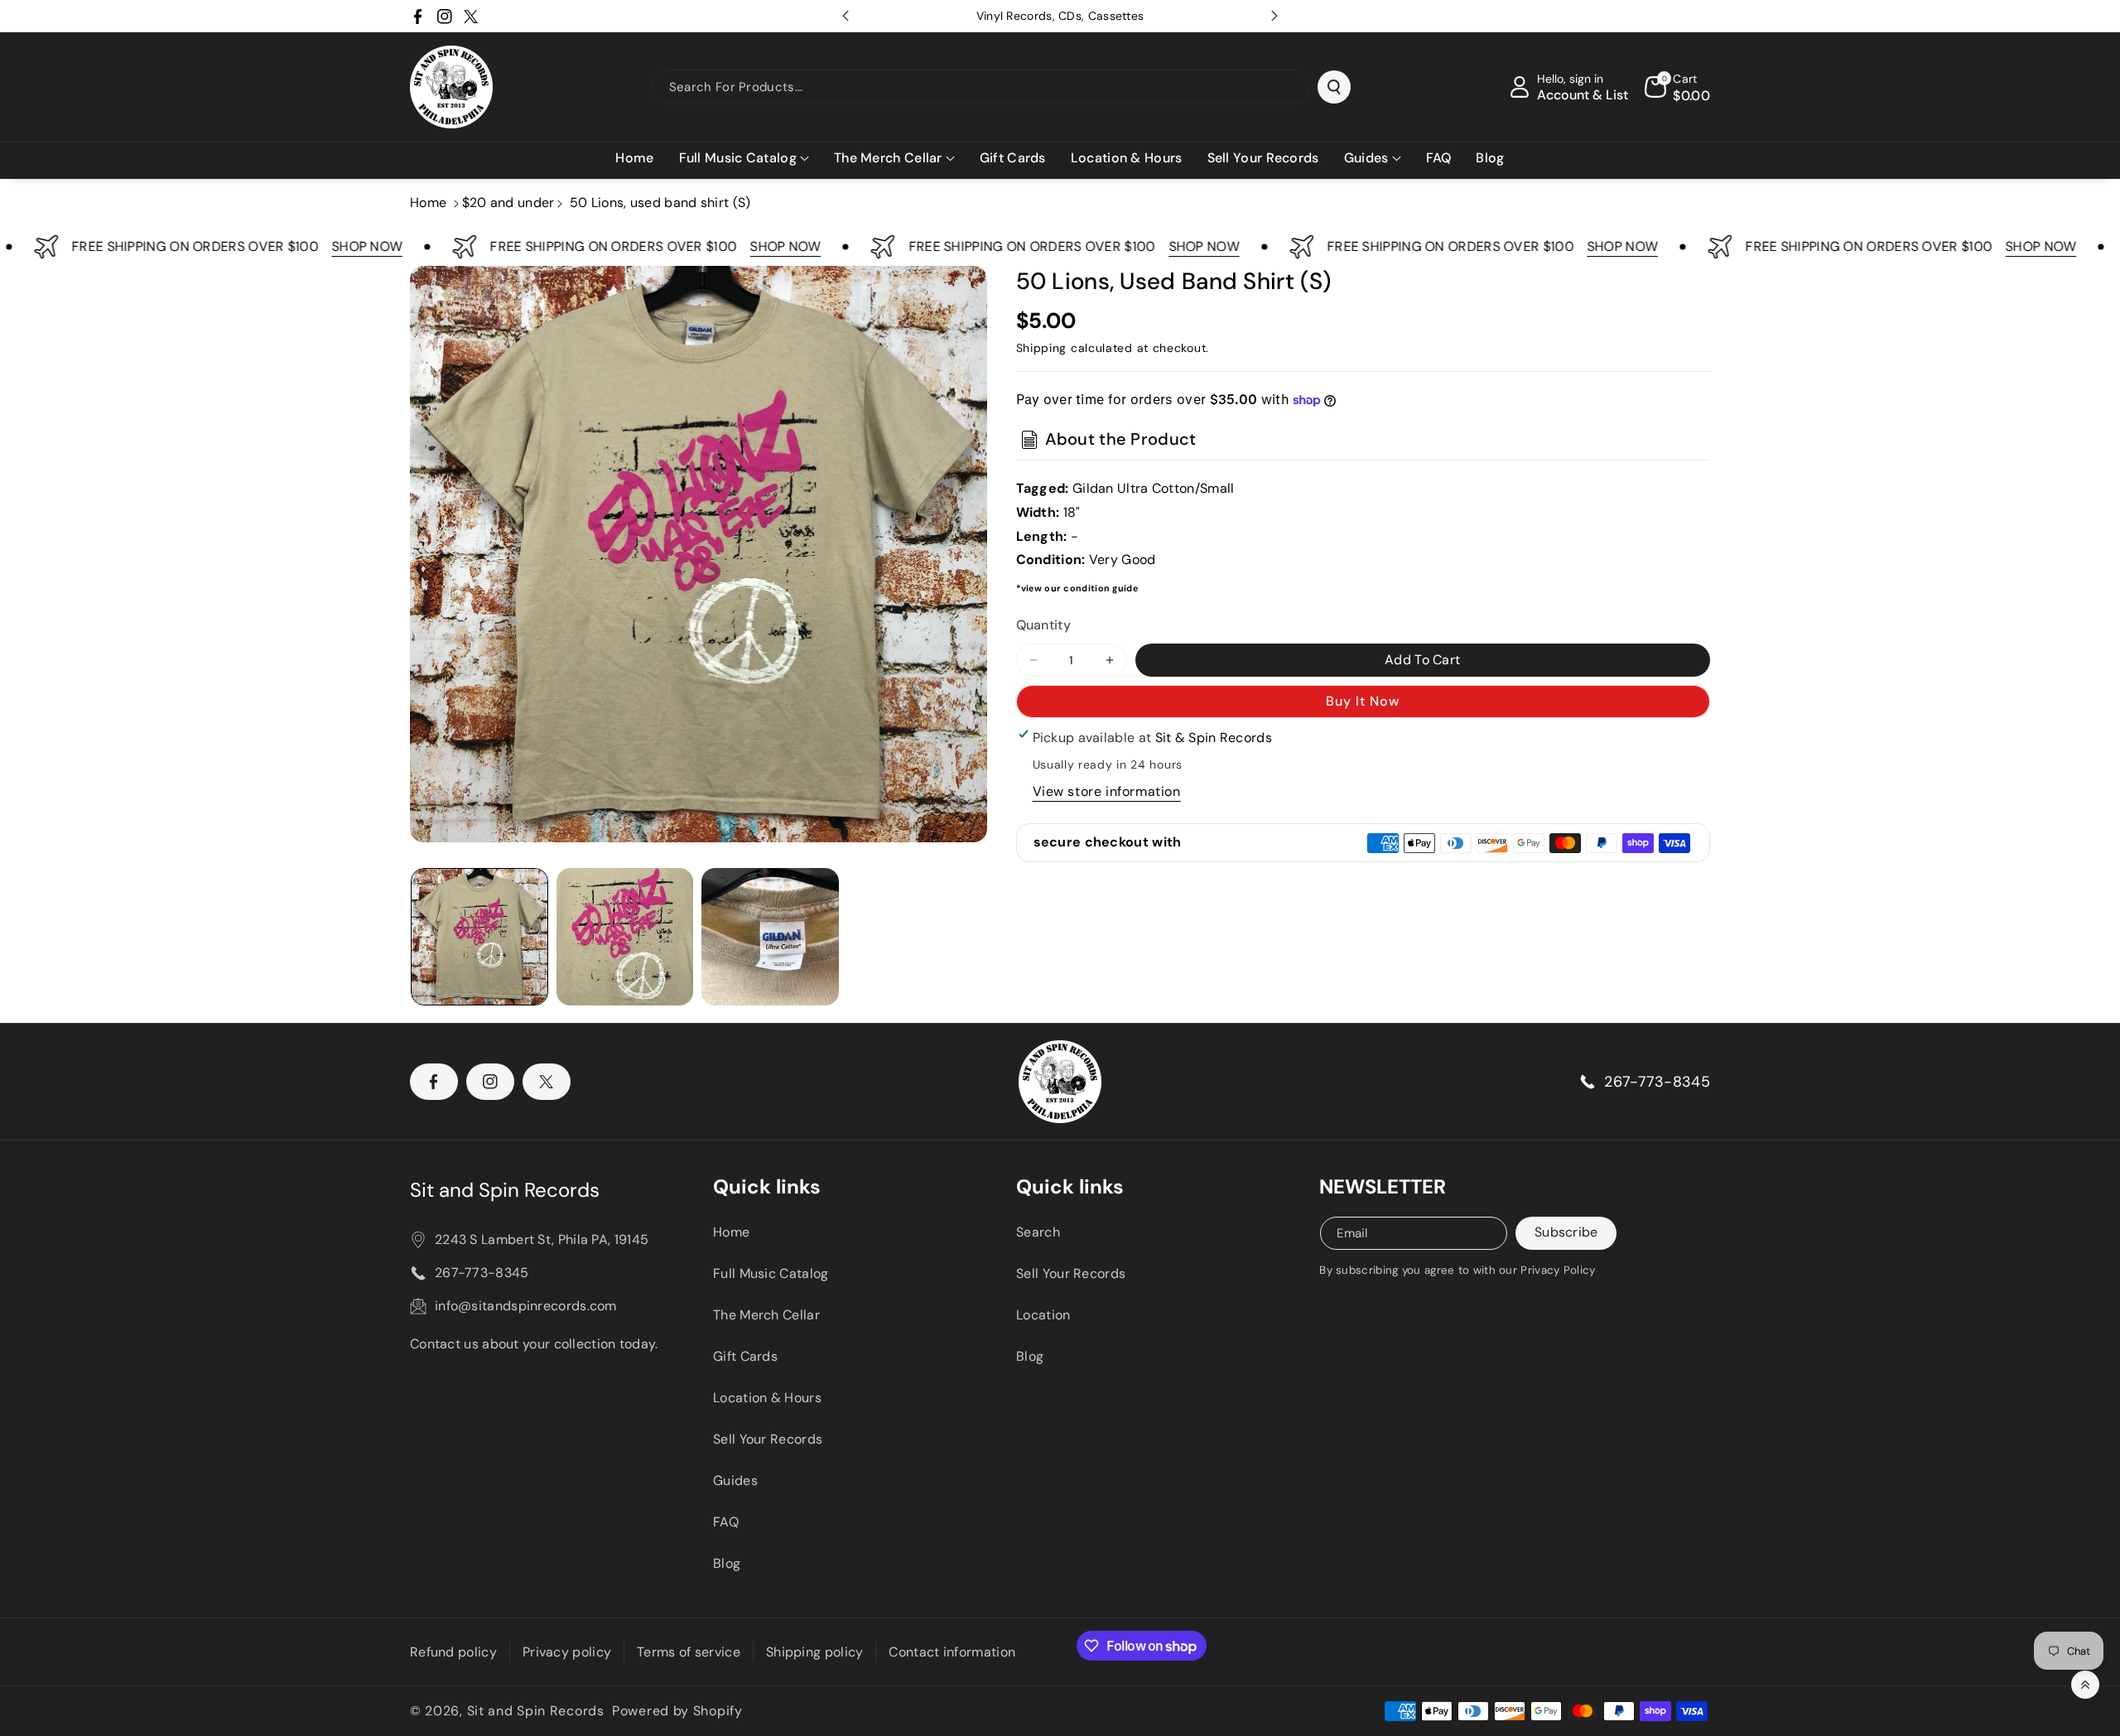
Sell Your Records (768, 1439)
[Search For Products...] (1334, 87)
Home (428, 203)
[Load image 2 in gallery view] (625, 937)
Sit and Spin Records (505, 1190)
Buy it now (1363, 701)
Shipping (1042, 348)
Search (1038, 1232)
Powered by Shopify (677, 1711)
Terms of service (689, 1652)
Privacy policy (567, 1652)
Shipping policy (815, 1652)
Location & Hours (767, 1398)
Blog (727, 1563)
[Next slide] (1274, 16)
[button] (744, 159)
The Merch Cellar (766, 1315)
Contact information (952, 1652)
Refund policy (453, 1652)
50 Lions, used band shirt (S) (660, 203)
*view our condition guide (1077, 588)
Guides (735, 1480)
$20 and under (508, 203)
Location (1043, 1315)
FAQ (726, 1522)
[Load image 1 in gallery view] (479, 937)
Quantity (1043, 625)
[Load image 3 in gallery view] (770, 937)
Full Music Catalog (771, 1273)
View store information (1107, 791)
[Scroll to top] (2085, 1685)
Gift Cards (745, 1356)
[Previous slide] (846, 16)
